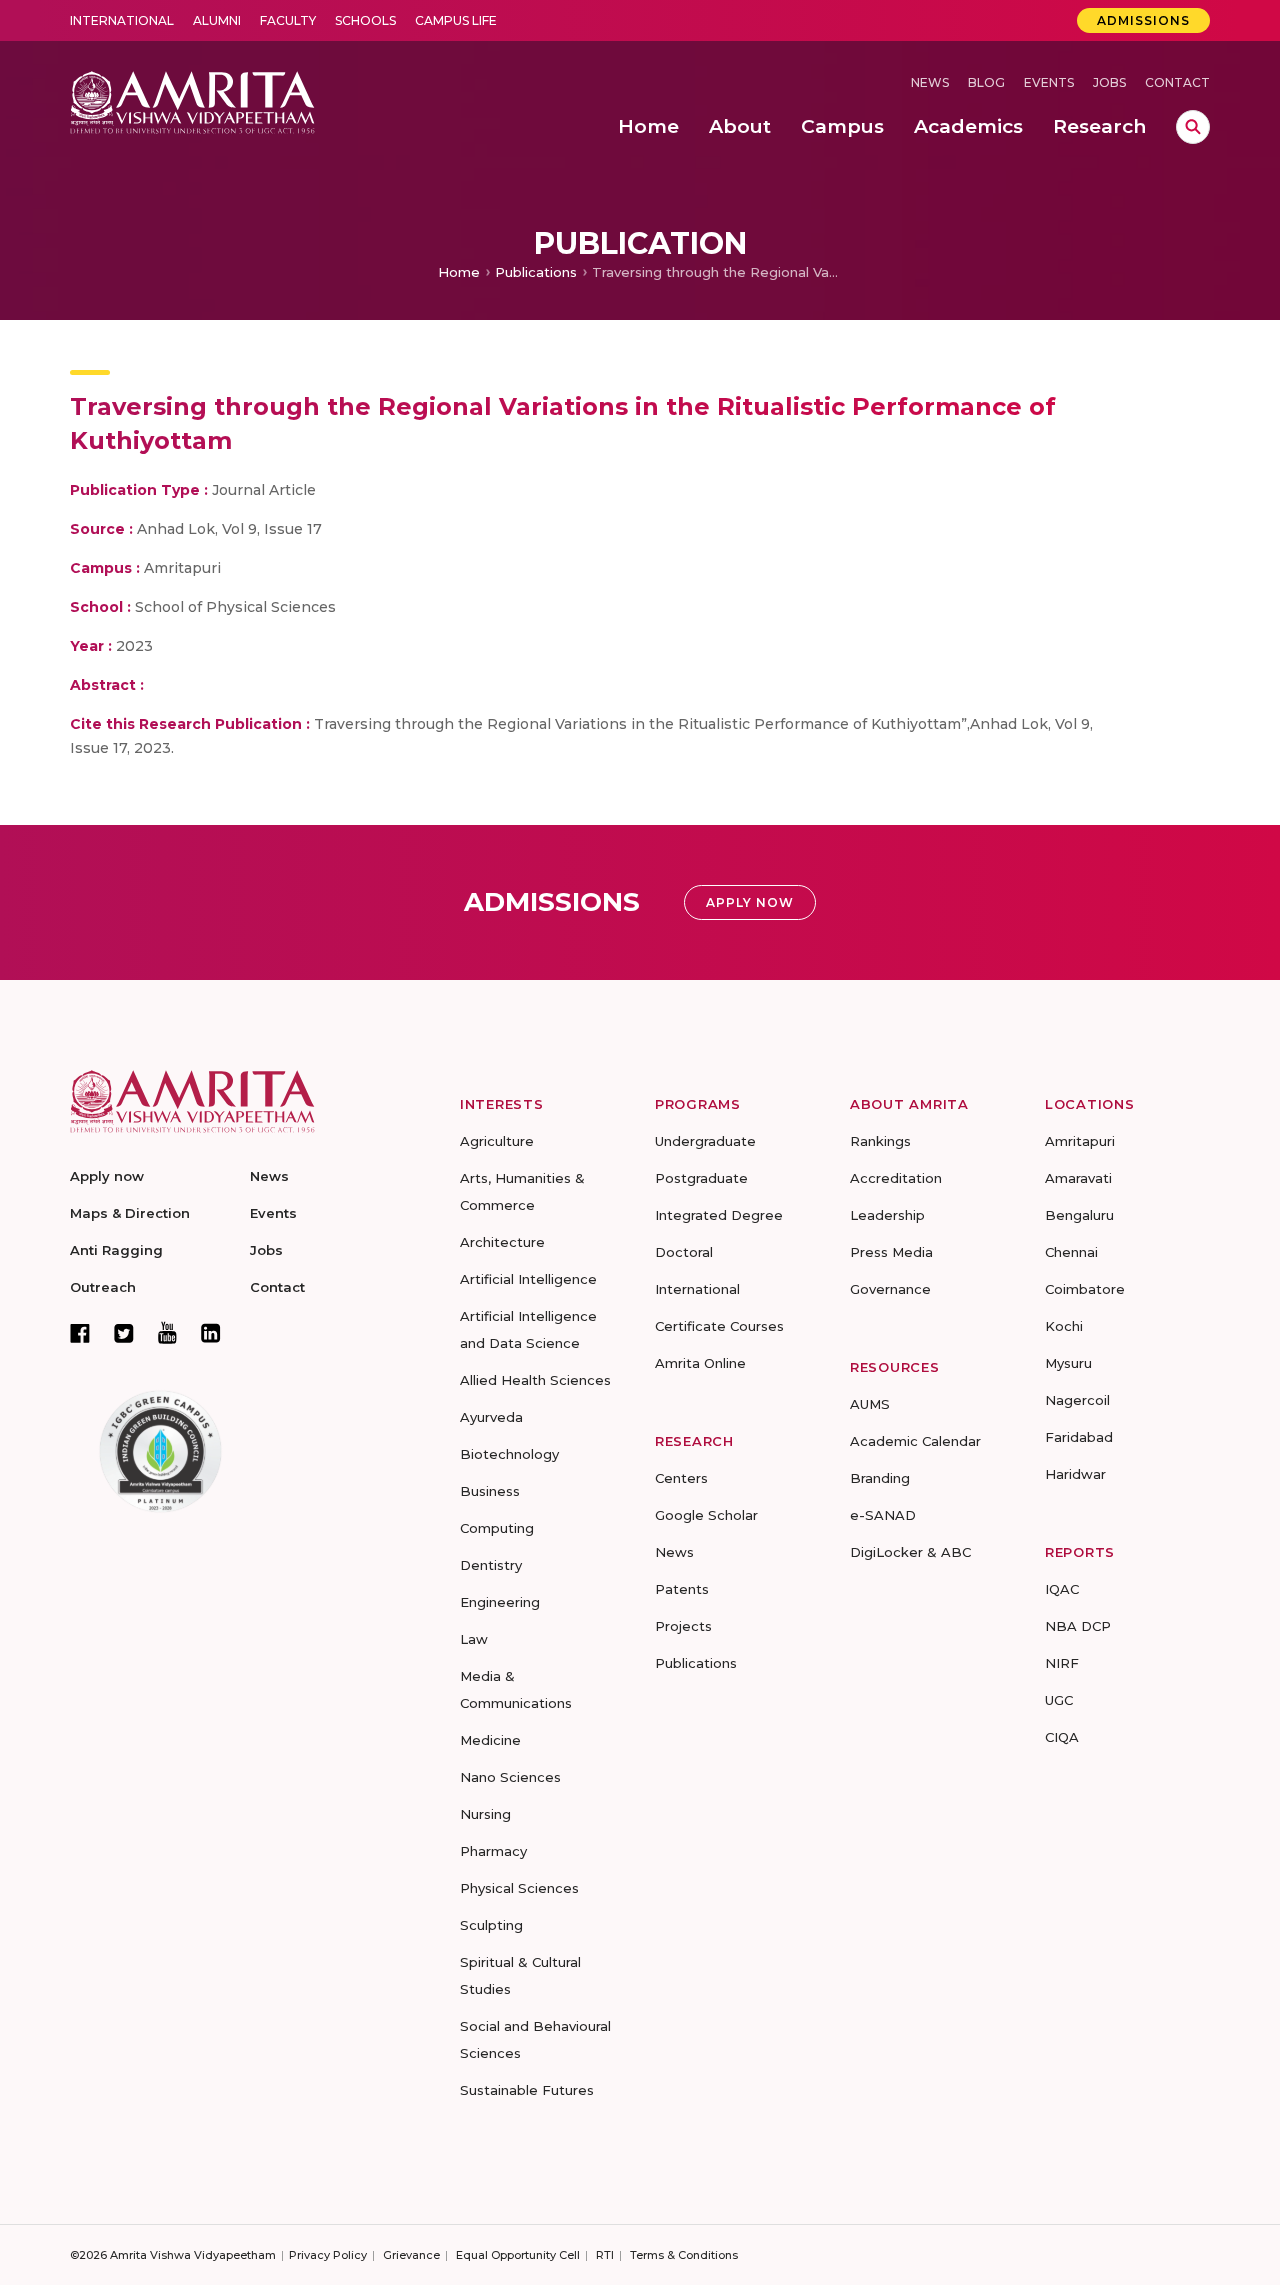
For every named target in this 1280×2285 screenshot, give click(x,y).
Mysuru (1068, 1363)
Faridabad (1079, 1437)
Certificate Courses (719, 1326)
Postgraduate (701, 1178)
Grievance (411, 2255)
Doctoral (684, 1252)
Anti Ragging (116, 1250)
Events (1049, 82)
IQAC (1062, 1589)
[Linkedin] (211, 1333)
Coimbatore (1085, 1289)
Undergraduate (705, 1141)
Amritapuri (1080, 1141)
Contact (1177, 82)
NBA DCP (1078, 1626)
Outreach (103, 1287)
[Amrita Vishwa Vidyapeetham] (192, 100)
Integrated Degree (719, 1215)
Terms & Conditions (684, 2255)
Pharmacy (493, 1851)
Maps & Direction (130, 1213)
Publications (536, 272)
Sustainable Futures (527, 2090)
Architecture (502, 1242)
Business (490, 1491)
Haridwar (1075, 1474)
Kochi (1064, 1326)
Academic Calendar (915, 1441)
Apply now (107, 1176)
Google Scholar (706, 1515)
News (930, 82)
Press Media (891, 1252)
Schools (365, 20)
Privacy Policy (328, 2255)
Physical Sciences (519, 1888)
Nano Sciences (510, 1777)
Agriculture (497, 1141)
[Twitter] (124, 1333)
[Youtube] (167, 1332)
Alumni (217, 20)
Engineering (500, 1602)
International (122, 20)
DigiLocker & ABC (910, 1552)
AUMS (870, 1404)
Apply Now (750, 902)
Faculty (288, 20)
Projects (683, 1626)
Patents (682, 1589)
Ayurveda (491, 1417)
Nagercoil (1077, 1400)
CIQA (1062, 1737)
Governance (890, 1289)
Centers (681, 1478)
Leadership (887, 1215)
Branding (880, 1478)
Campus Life (456, 20)
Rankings (880, 1141)
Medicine (490, 1740)
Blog (986, 82)
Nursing (485, 1814)
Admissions (1143, 20)
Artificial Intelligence (528, 1279)
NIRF (1062, 1663)
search (1193, 127)
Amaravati (1078, 1178)
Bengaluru (1079, 1215)
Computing (497, 1528)
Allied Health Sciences (535, 1380)
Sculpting (491, 1925)
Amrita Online (700, 1363)
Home (459, 272)
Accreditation (896, 1178)
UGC (1059, 1700)
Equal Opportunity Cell (518, 2255)
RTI (605, 2255)
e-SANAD (883, 1515)
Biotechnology (509, 1454)
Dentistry (491, 1565)
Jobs (1109, 82)
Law (474, 1639)
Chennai (1071, 1252)
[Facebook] (80, 1333)
